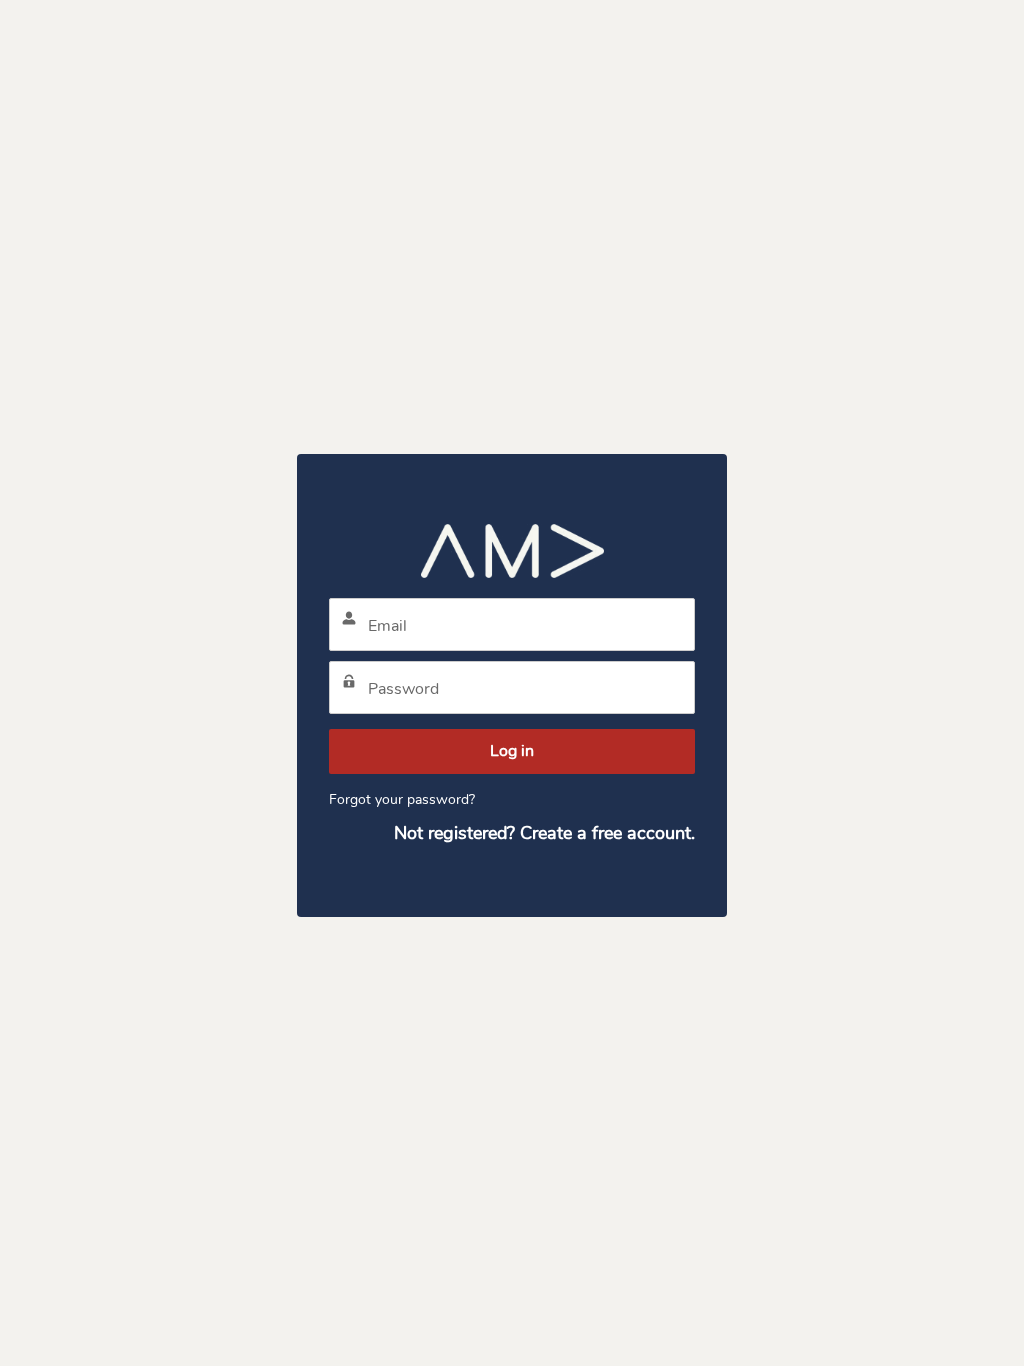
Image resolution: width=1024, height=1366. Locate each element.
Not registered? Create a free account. (544, 833)
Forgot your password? (402, 799)
